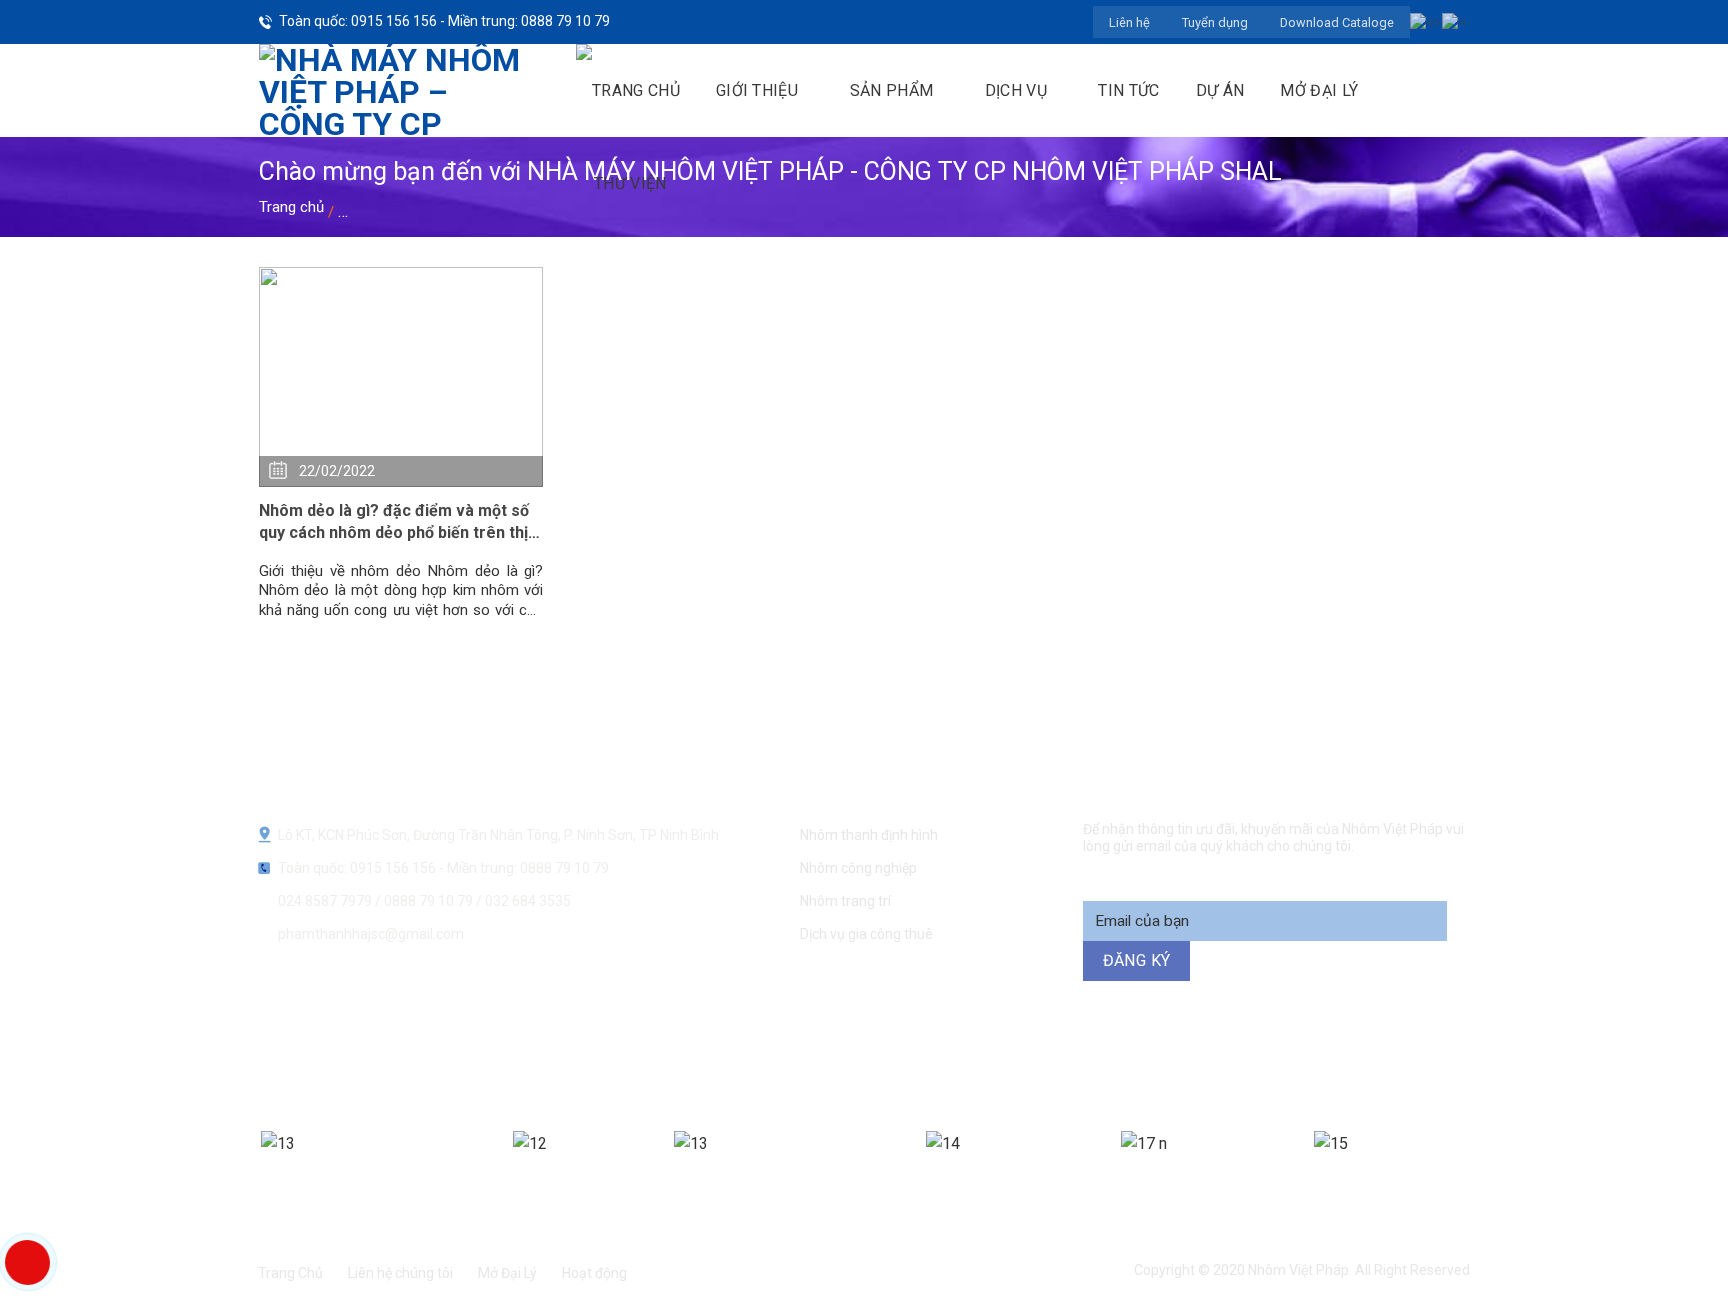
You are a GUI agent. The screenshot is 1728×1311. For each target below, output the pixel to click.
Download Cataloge (1337, 22)
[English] (1426, 21)
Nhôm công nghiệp (858, 868)
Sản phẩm (892, 90)
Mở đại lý (1319, 90)
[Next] (1472, 1169)
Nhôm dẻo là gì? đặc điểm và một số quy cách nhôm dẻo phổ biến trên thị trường (394, 523)
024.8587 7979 (325, 901)
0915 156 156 (647, 1062)
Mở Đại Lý (507, 1273)
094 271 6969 (1210, 1062)
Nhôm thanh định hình (869, 835)
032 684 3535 (528, 901)
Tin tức (1128, 90)
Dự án (1220, 90)
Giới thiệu (757, 90)
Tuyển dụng (1215, 22)
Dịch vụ (1016, 90)
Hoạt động (594, 1273)
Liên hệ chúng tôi (400, 1273)
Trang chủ (291, 207)
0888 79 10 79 (430, 901)
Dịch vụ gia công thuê (866, 934)
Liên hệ (1129, 22)
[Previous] (254, 1169)
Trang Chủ (290, 1273)
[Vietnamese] (1455, 21)
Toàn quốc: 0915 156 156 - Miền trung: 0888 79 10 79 (444, 21)
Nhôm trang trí (845, 901)
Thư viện (630, 183)
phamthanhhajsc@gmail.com (371, 934)
